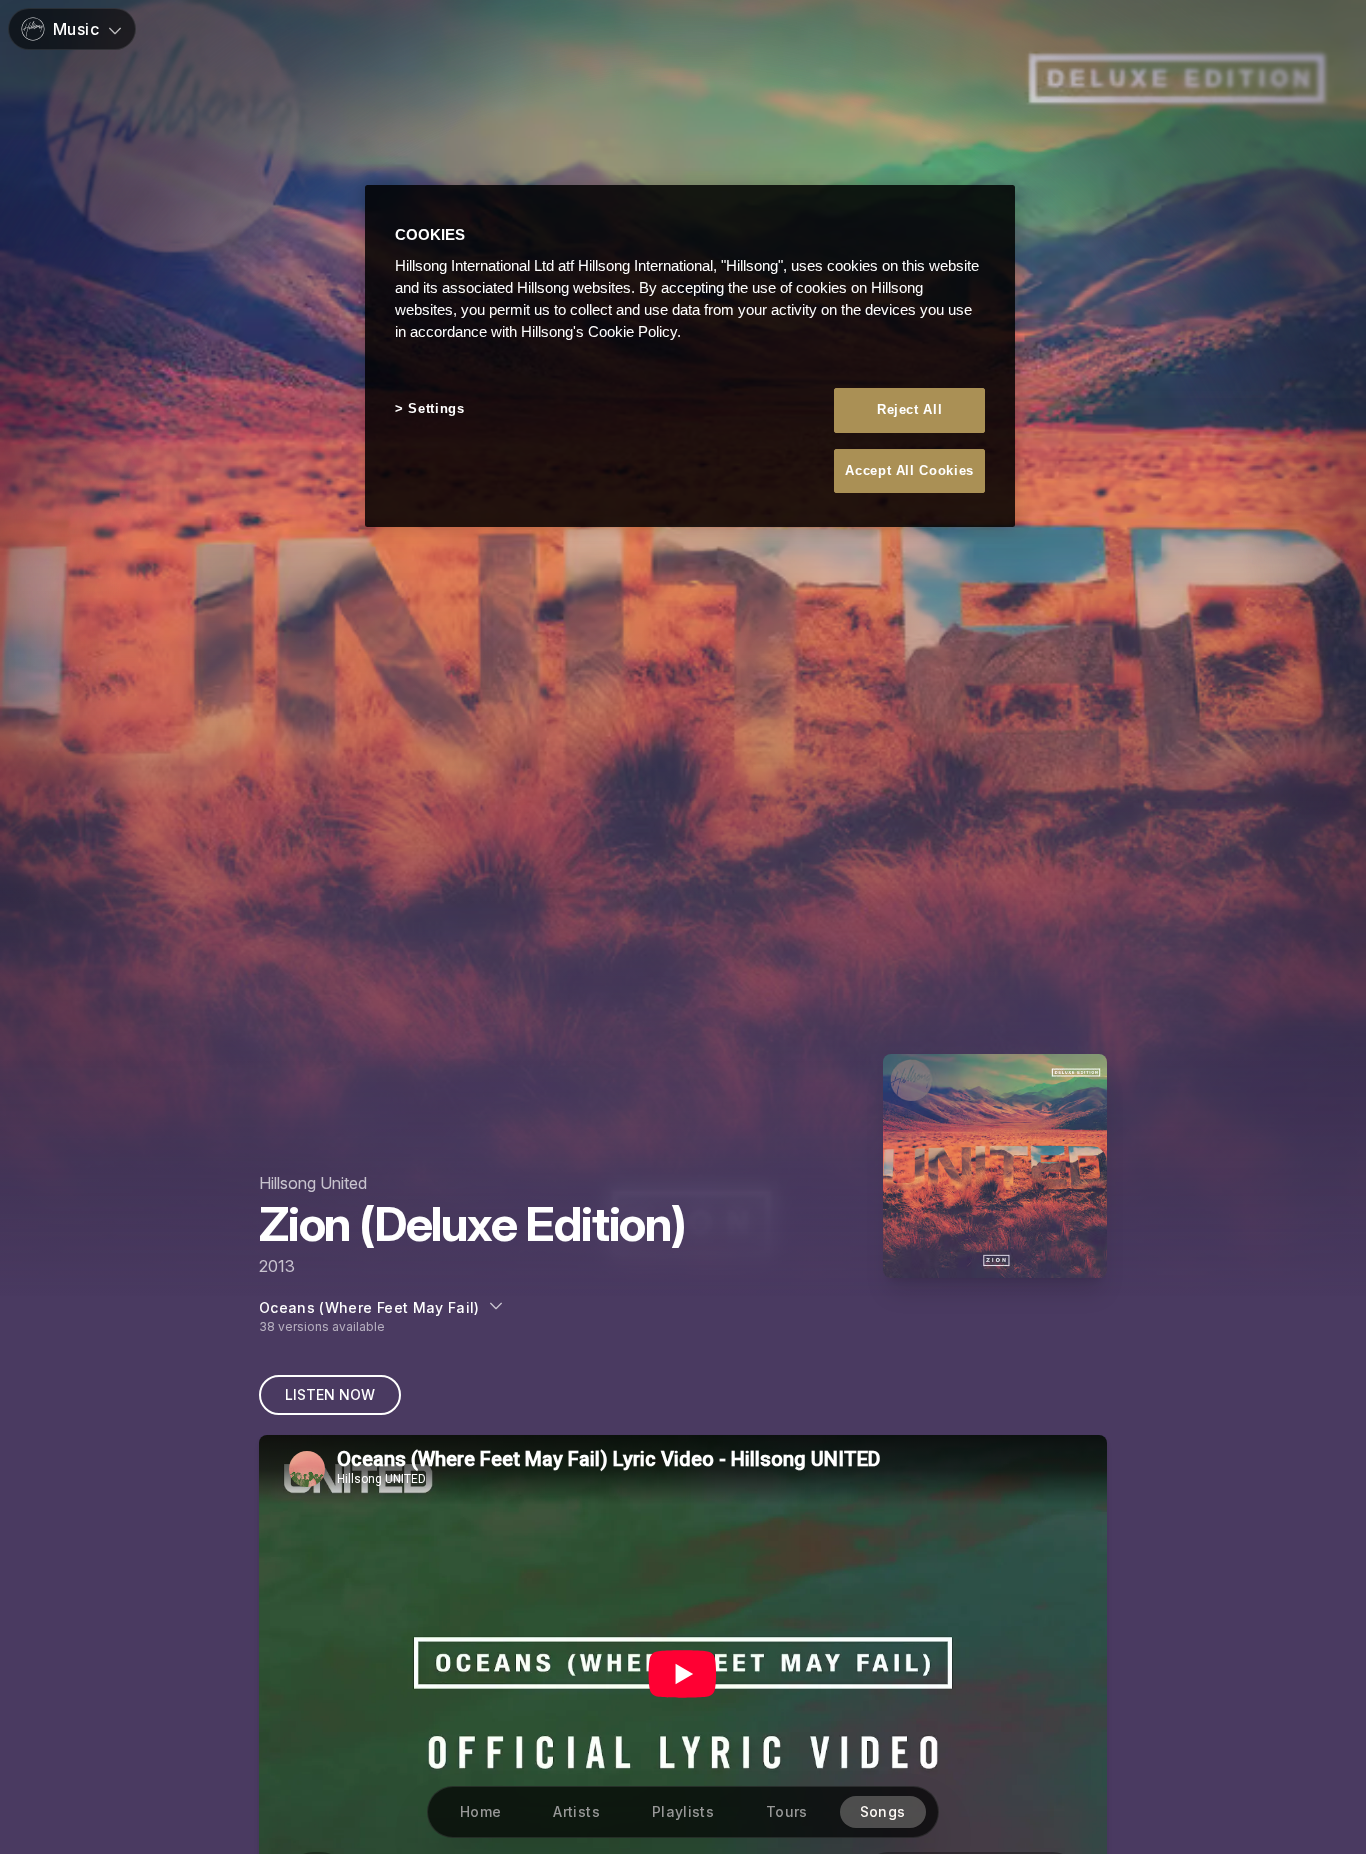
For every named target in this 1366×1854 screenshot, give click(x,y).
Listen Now (330, 1394)
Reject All (910, 410)
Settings (436, 409)
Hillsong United (313, 1183)
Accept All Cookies (909, 470)
